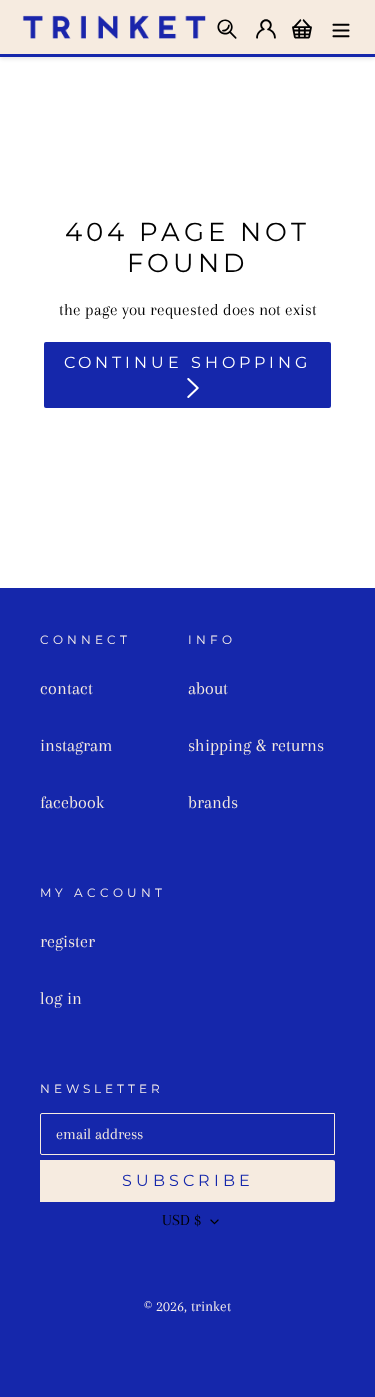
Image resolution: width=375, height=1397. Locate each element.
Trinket (211, 1306)
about (208, 688)
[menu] (341, 26)
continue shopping (187, 362)
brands (213, 802)
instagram (76, 745)
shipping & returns (256, 745)
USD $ (181, 1220)
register (67, 941)
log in (61, 998)
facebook (72, 802)
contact (66, 688)
